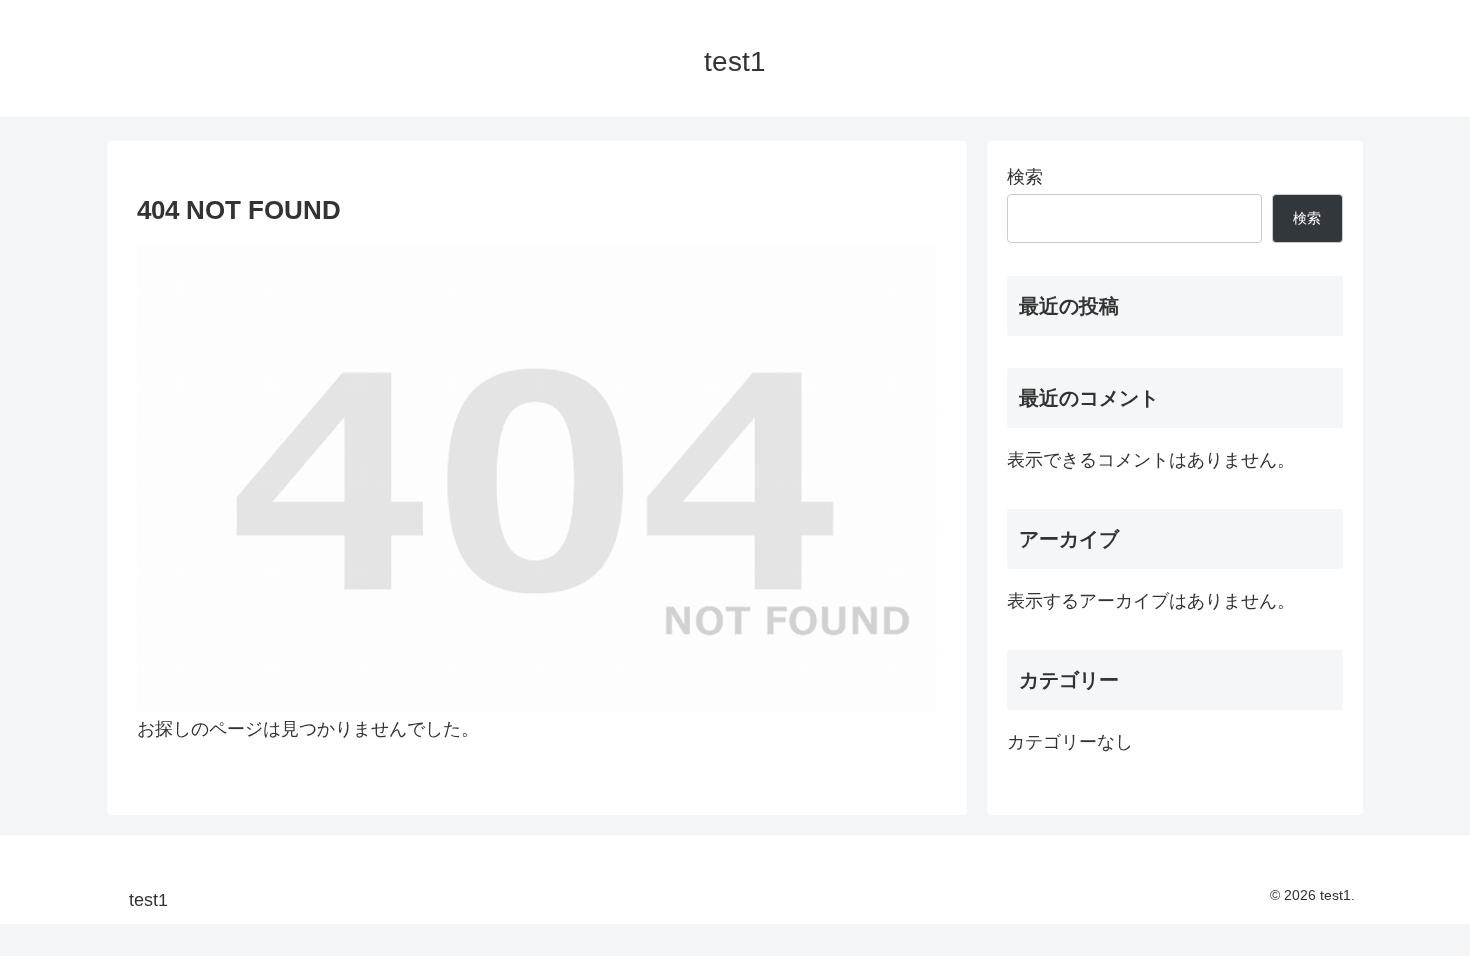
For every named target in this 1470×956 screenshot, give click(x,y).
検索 (1025, 177)
